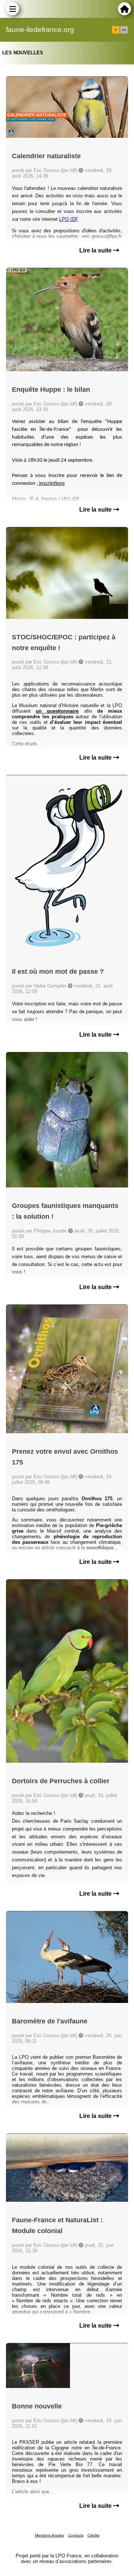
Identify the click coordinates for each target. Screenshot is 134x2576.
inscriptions (51, 484)
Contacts (76, 2535)
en (124, 30)
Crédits (93, 2535)
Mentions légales (50, 2535)
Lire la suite (96, 250)
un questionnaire (57, 711)
